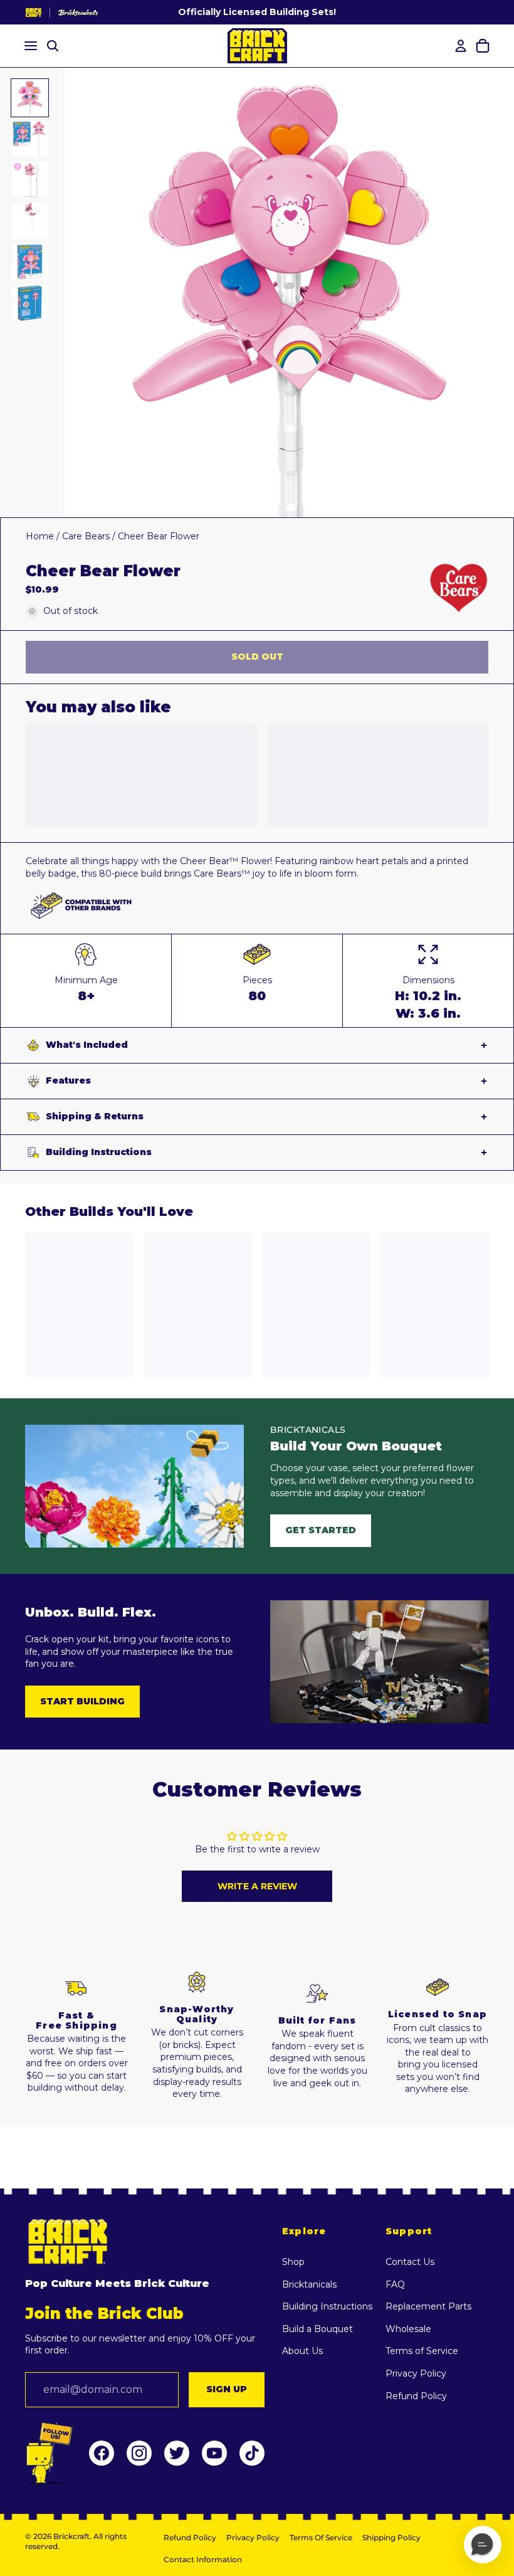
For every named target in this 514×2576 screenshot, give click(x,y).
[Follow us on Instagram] (139, 2453)
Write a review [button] (257, 1886)
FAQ (395, 2284)
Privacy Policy (416, 2373)
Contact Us (410, 2262)
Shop (293, 2262)
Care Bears (86, 536)
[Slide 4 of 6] (30, 220)
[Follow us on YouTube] (214, 2453)
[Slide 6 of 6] (30, 303)
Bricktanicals (309, 2284)
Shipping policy (391, 2537)
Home (40, 536)
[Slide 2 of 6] (30, 139)
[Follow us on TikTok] (252, 2453)
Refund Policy (416, 2396)
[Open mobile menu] (29, 46)
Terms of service (321, 2537)
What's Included (87, 1045)
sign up (227, 2389)
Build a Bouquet (317, 2329)
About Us (302, 2351)
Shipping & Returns (95, 1116)
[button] (483, 2545)
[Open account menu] (459, 46)
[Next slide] (504, 293)
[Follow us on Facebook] (102, 2453)
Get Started (321, 1530)
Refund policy (190, 2537)
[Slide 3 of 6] (30, 180)
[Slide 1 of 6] (30, 98)
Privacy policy (253, 2537)
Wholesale (408, 2329)
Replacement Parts (428, 2306)
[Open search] (53, 46)
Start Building (82, 1701)
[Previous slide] (75, 293)
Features (68, 1080)
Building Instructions (99, 1152)
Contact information (203, 2559)
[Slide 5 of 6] (30, 262)
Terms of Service (422, 2351)
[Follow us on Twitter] (177, 2453)
